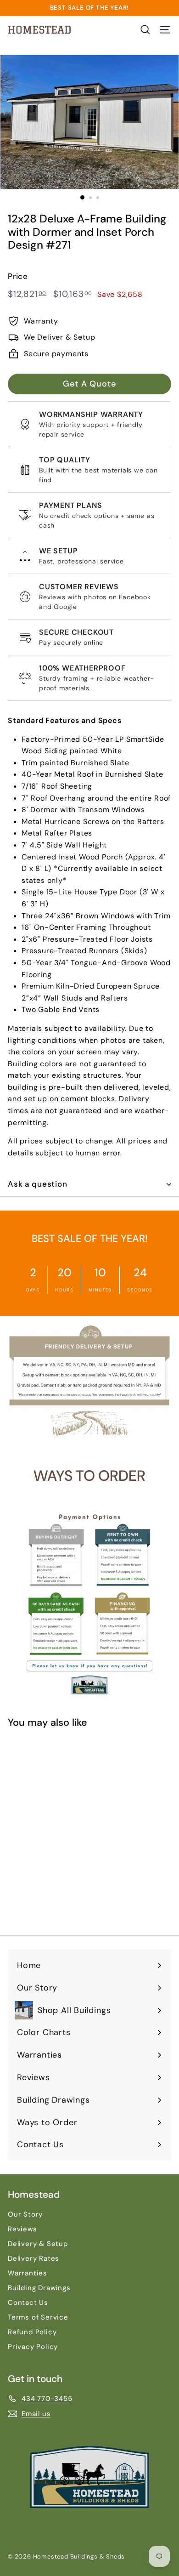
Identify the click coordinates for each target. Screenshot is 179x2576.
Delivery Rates (34, 2258)
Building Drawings (39, 2288)
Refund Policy (32, 2332)
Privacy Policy (33, 2347)
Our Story (25, 2214)
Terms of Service (38, 2317)
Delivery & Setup (38, 2244)
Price (18, 276)
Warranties (28, 2273)
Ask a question (38, 1184)
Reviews (22, 2229)
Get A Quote (89, 384)
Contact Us (28, 2303)
